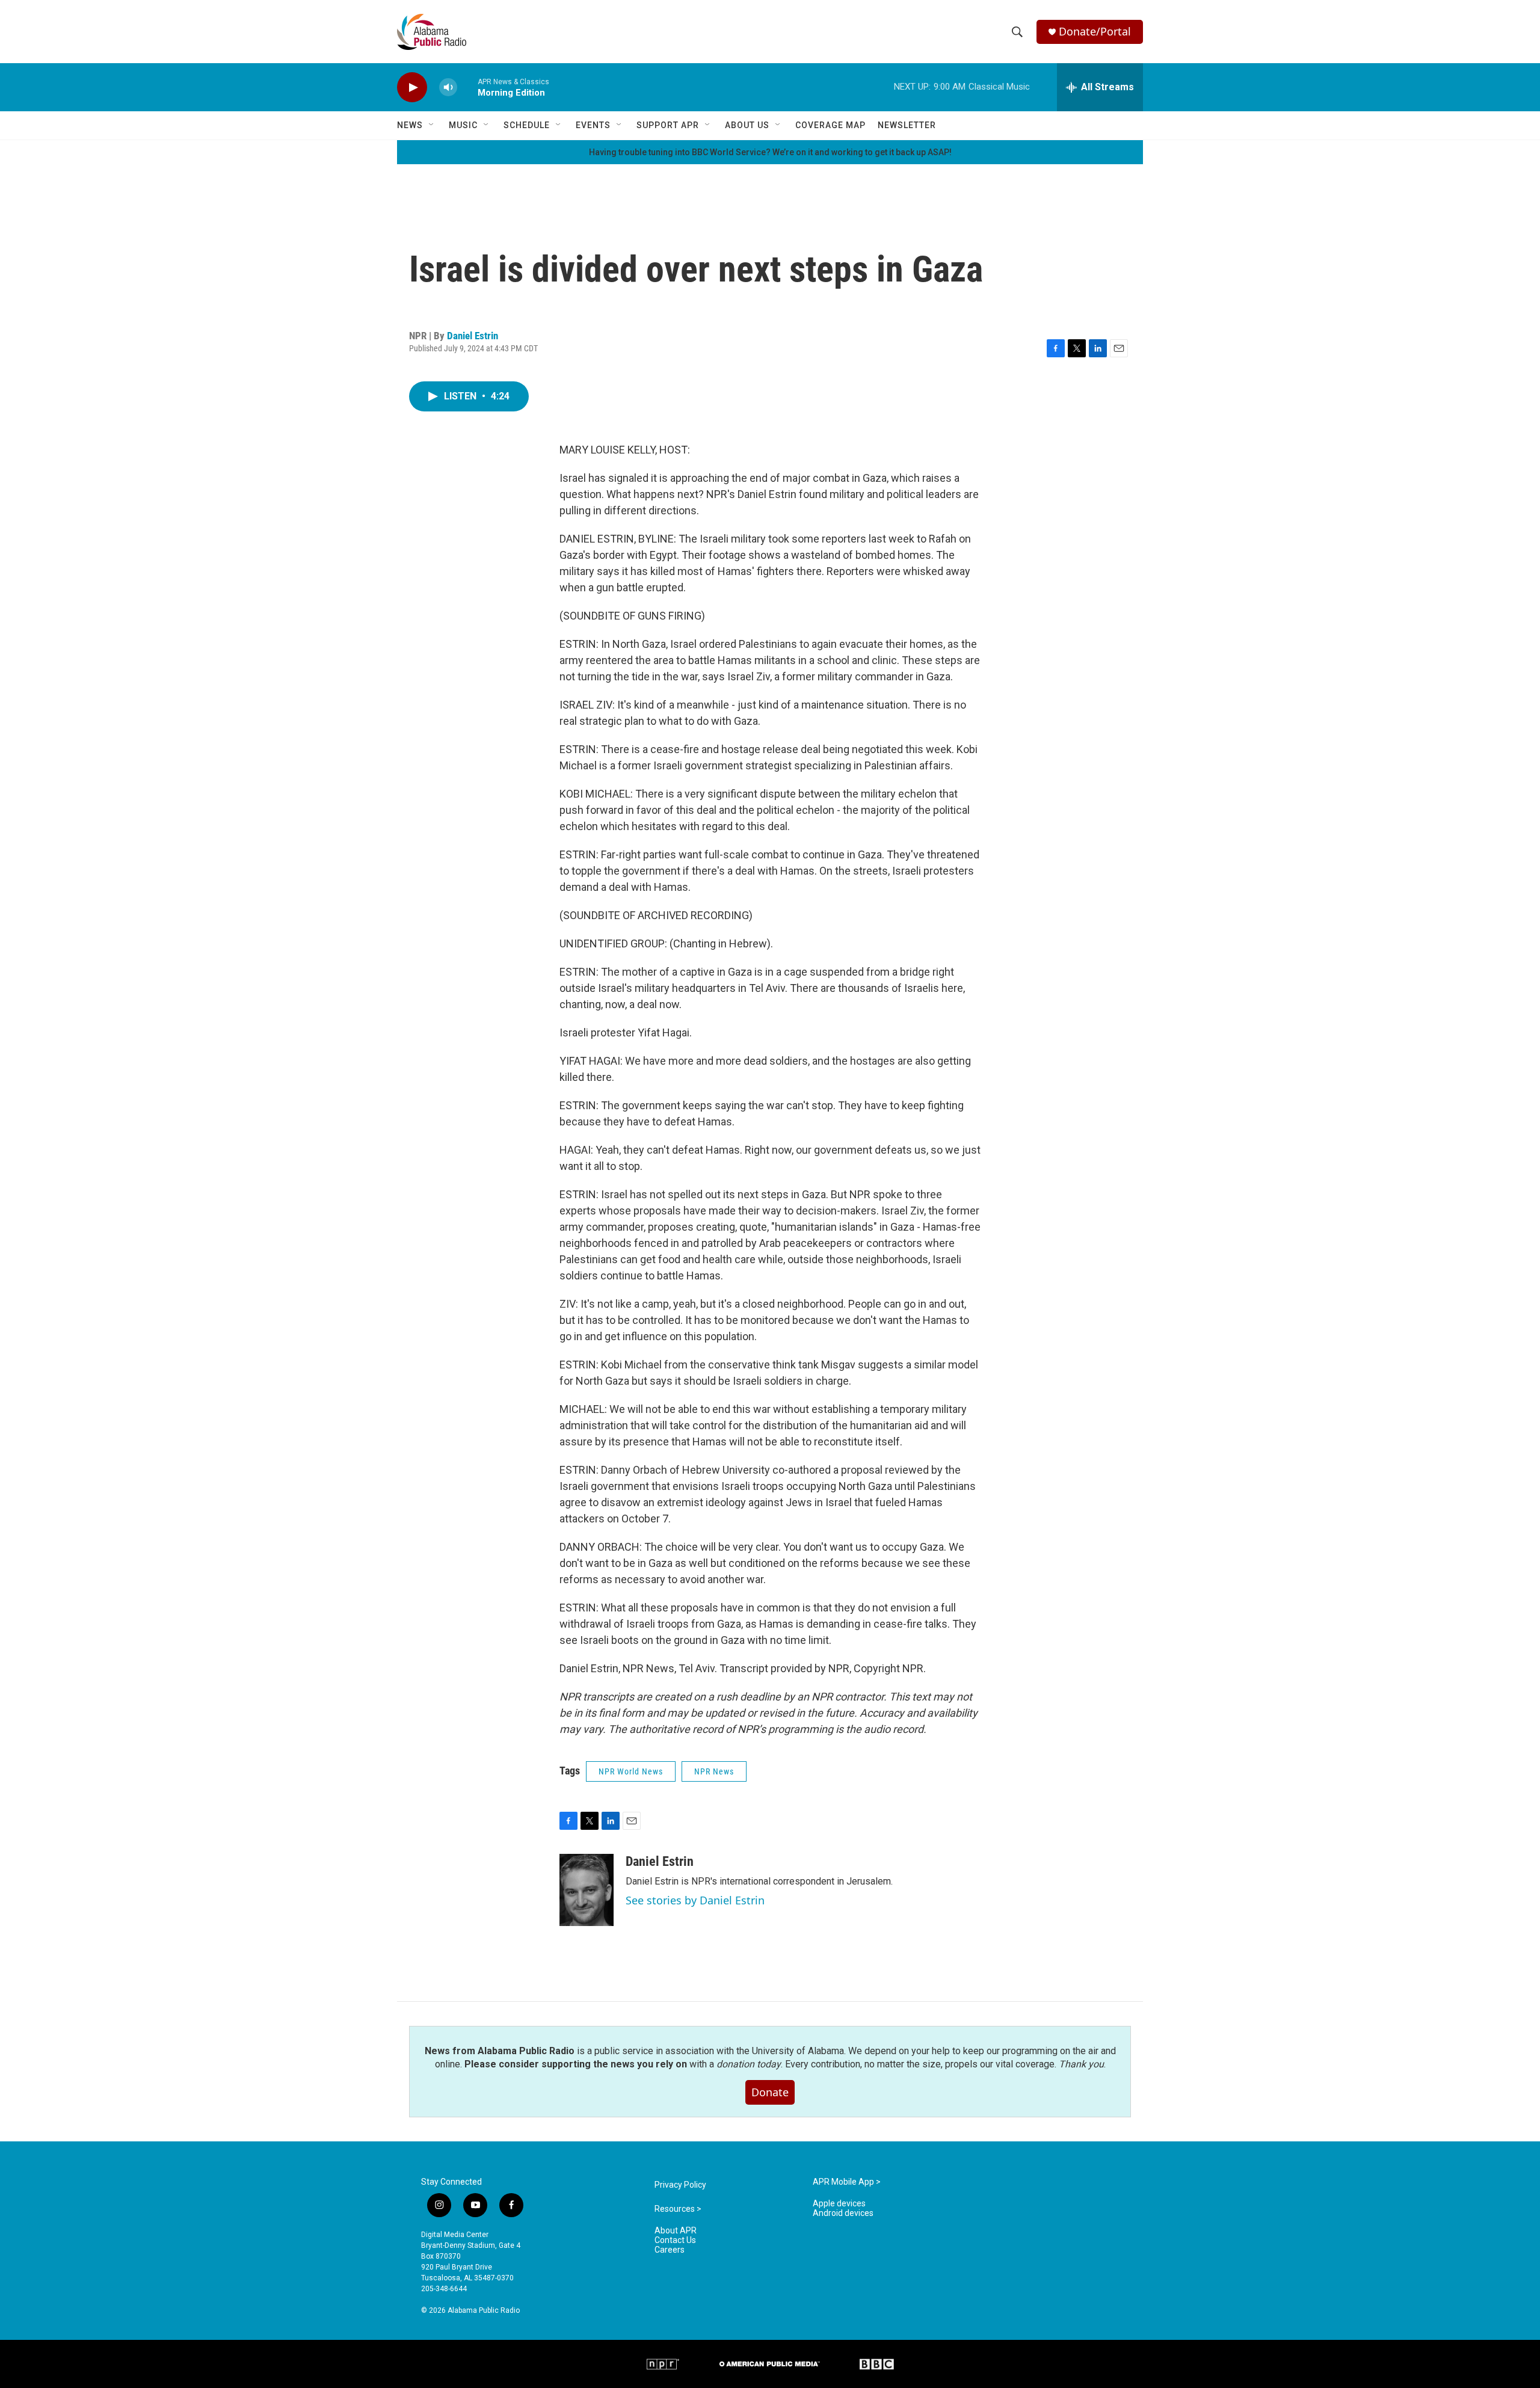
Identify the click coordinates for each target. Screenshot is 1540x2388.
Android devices (843, 2213)
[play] (412, 88)
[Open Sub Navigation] (432, 125)
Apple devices (839, 2204)
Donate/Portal (1095, 32)
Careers (670, 2250)
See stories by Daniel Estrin (695, 1900)
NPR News (714, 1771)
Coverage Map (830, 125)
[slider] (467, 87)
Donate (770, 2092)
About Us (747, 125)
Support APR (668, 125)
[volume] (448, 88)
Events (593, 125)
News (410, 125)
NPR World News (631, 1771)
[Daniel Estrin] (587, 1890)
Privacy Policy (680, 2185)
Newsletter (907, 125)
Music (463, 125)
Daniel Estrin (473, 336)
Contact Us (675, 2240)
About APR (676, 2231)
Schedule (527, 125)
